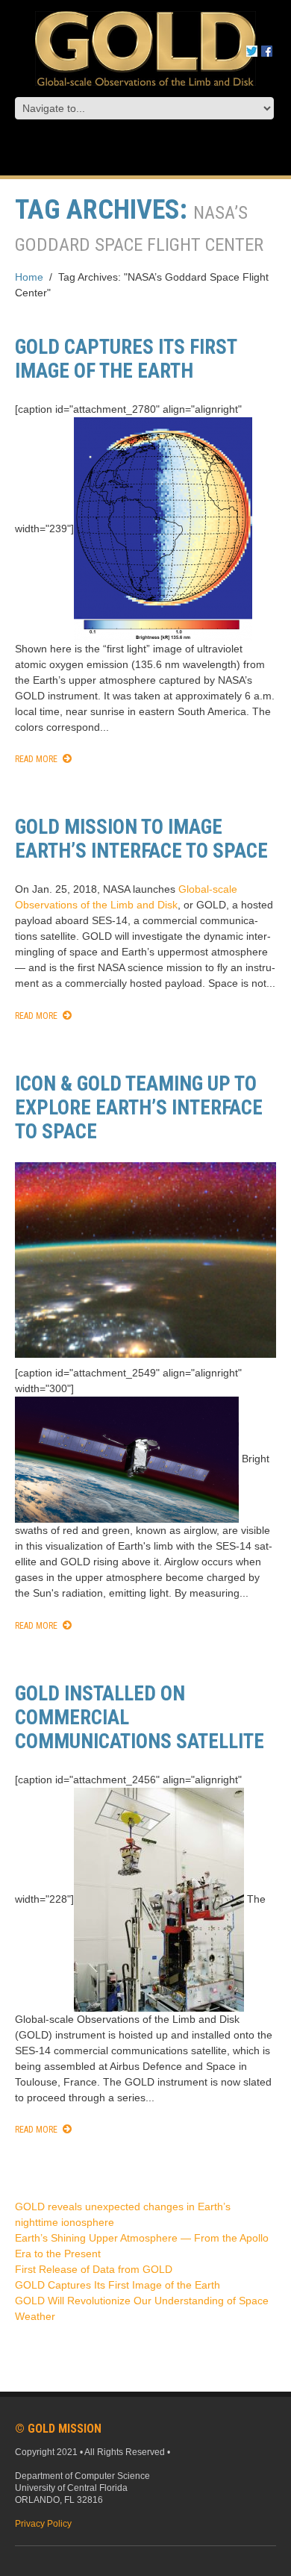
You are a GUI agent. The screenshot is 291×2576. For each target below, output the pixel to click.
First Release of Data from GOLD (94, 2269)
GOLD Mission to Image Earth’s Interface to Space (141, 839)
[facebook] (267, 50)
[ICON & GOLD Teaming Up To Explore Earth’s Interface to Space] (145, 1260)
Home (29, 277)
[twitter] (252, 50)
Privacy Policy (43, 2524)
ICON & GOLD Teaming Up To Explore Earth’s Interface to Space (139, 1108)
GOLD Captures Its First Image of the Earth (126, 359)
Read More (36, 759)
